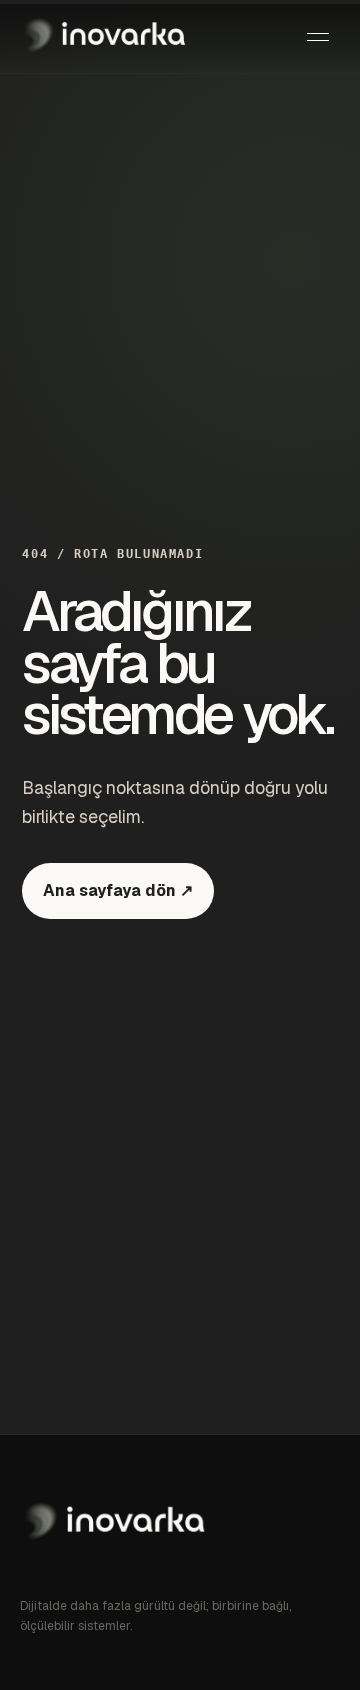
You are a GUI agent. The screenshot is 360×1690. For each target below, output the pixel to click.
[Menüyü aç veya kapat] (318, 37)
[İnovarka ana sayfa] (105, 37)
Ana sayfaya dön (118, 890)
